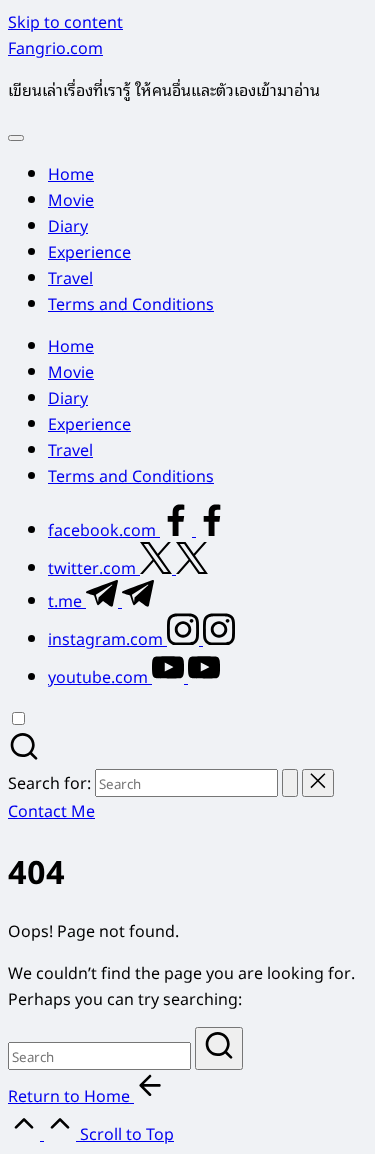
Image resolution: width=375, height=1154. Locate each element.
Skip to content (65, 21)
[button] (290, 783)
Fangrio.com (55, 47)
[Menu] (16, 138)
